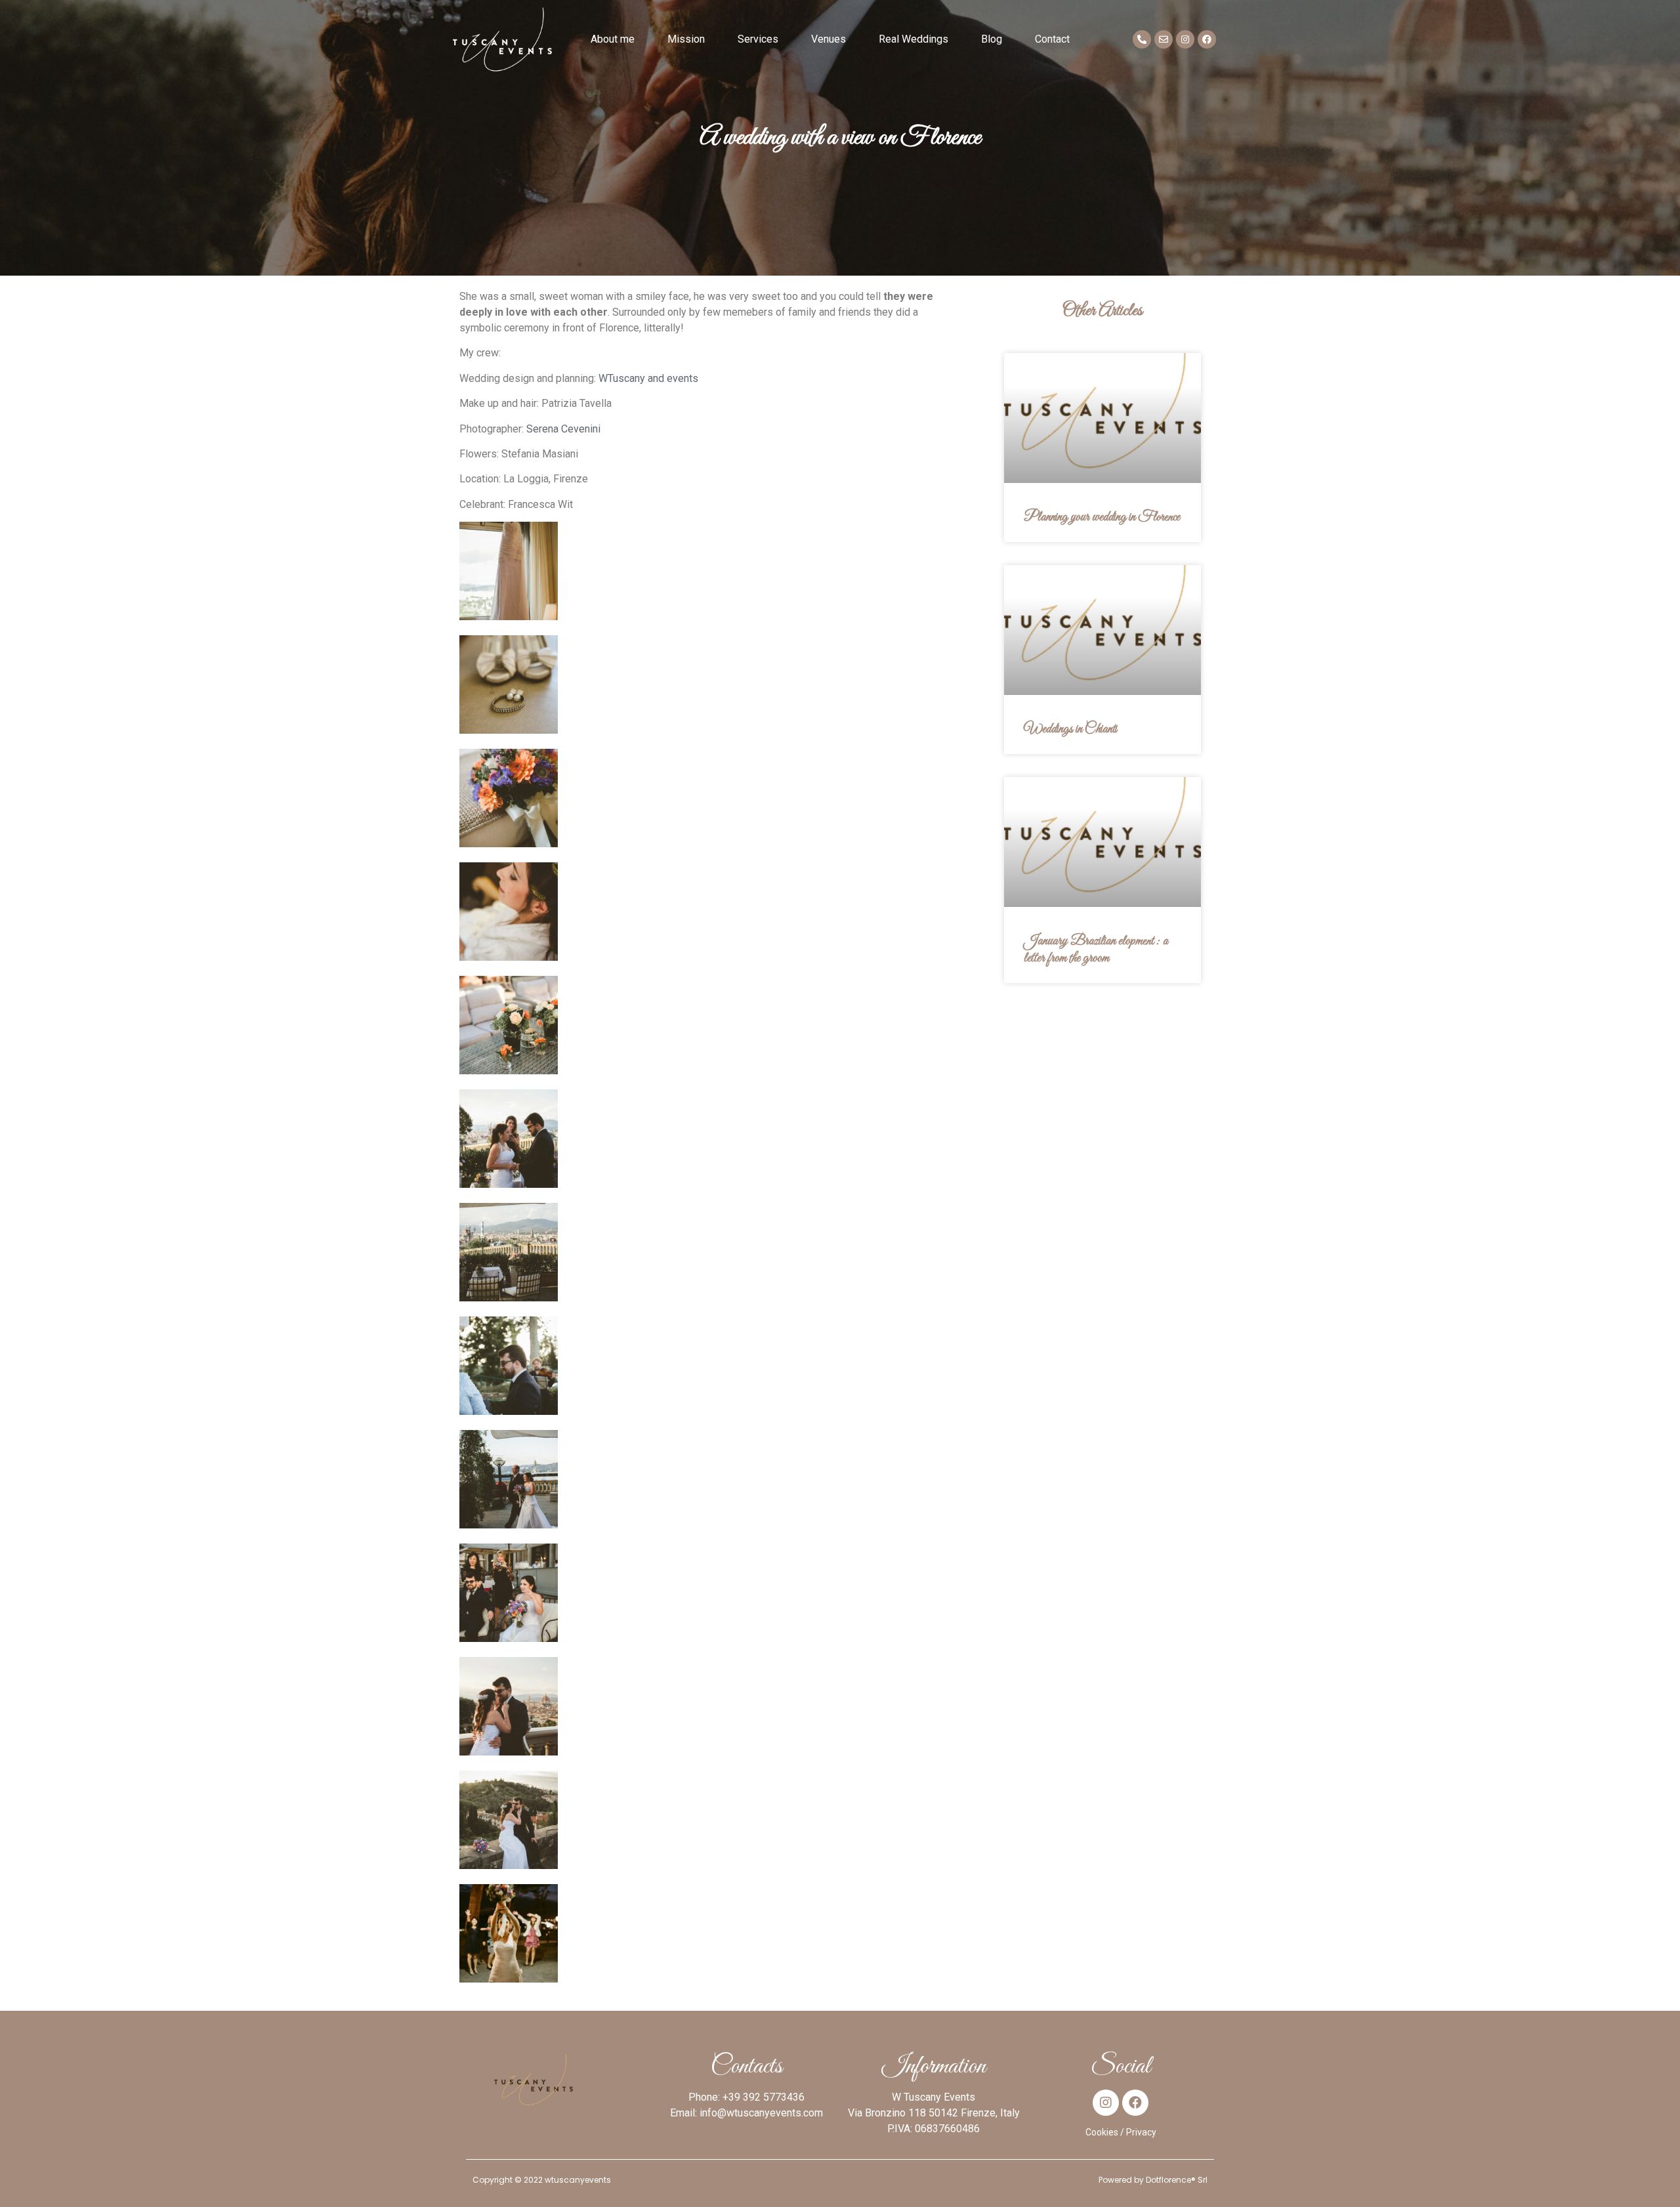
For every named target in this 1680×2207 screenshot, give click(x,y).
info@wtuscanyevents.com (761, 2113)
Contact (1052, 39)
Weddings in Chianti (1070, 729)
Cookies (1102, 2132)
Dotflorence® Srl (1177, 2180)
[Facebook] (1207, 39)
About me (613, 39)
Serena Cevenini (563, 429)
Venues (829, 39)
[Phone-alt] (1142, 39)
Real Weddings (913, 39)
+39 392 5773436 (764, 2097)
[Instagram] (1185, 39)
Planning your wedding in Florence (1102, 517)
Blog (992, 39)
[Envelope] (1164, 39)
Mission (686, 39)
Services (758, 39)
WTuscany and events (648, 378)
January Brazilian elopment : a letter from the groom (1096, 949)
